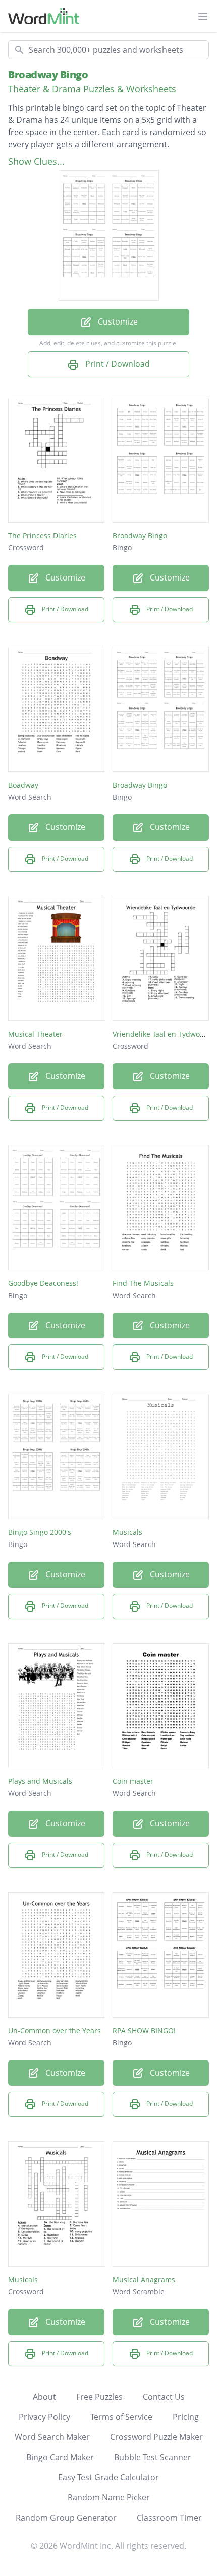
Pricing (186, 2417)
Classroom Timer (169, 2518)
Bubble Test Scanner (153, 2457)
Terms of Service (121, 2417)
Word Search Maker (52, 2437)
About (44, 2397)
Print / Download (117, 364)
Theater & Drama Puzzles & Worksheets (92, 89)
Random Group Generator (66, 2518)
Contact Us (164, 2397)
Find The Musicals (143, 1283)
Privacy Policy (44, 2417)
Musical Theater (35, 1034)
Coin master (133, 1781)
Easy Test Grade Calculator (108, 2477)
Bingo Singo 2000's (40, 1532)
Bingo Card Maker (60, 2457)
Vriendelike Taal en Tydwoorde (164, 1034)
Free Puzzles (99, 2397)
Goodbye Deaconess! (43, 1283)
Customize (117, 321)
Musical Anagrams (144, 2279)
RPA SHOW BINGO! (144, 2031)
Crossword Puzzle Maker (156, 2437)
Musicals (127, 1532)
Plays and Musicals (40, 1781)
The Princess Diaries (42, 535)
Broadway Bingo (48, 74)
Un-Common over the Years (55, 2031)
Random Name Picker (109, 2497)
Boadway (23, 785)
